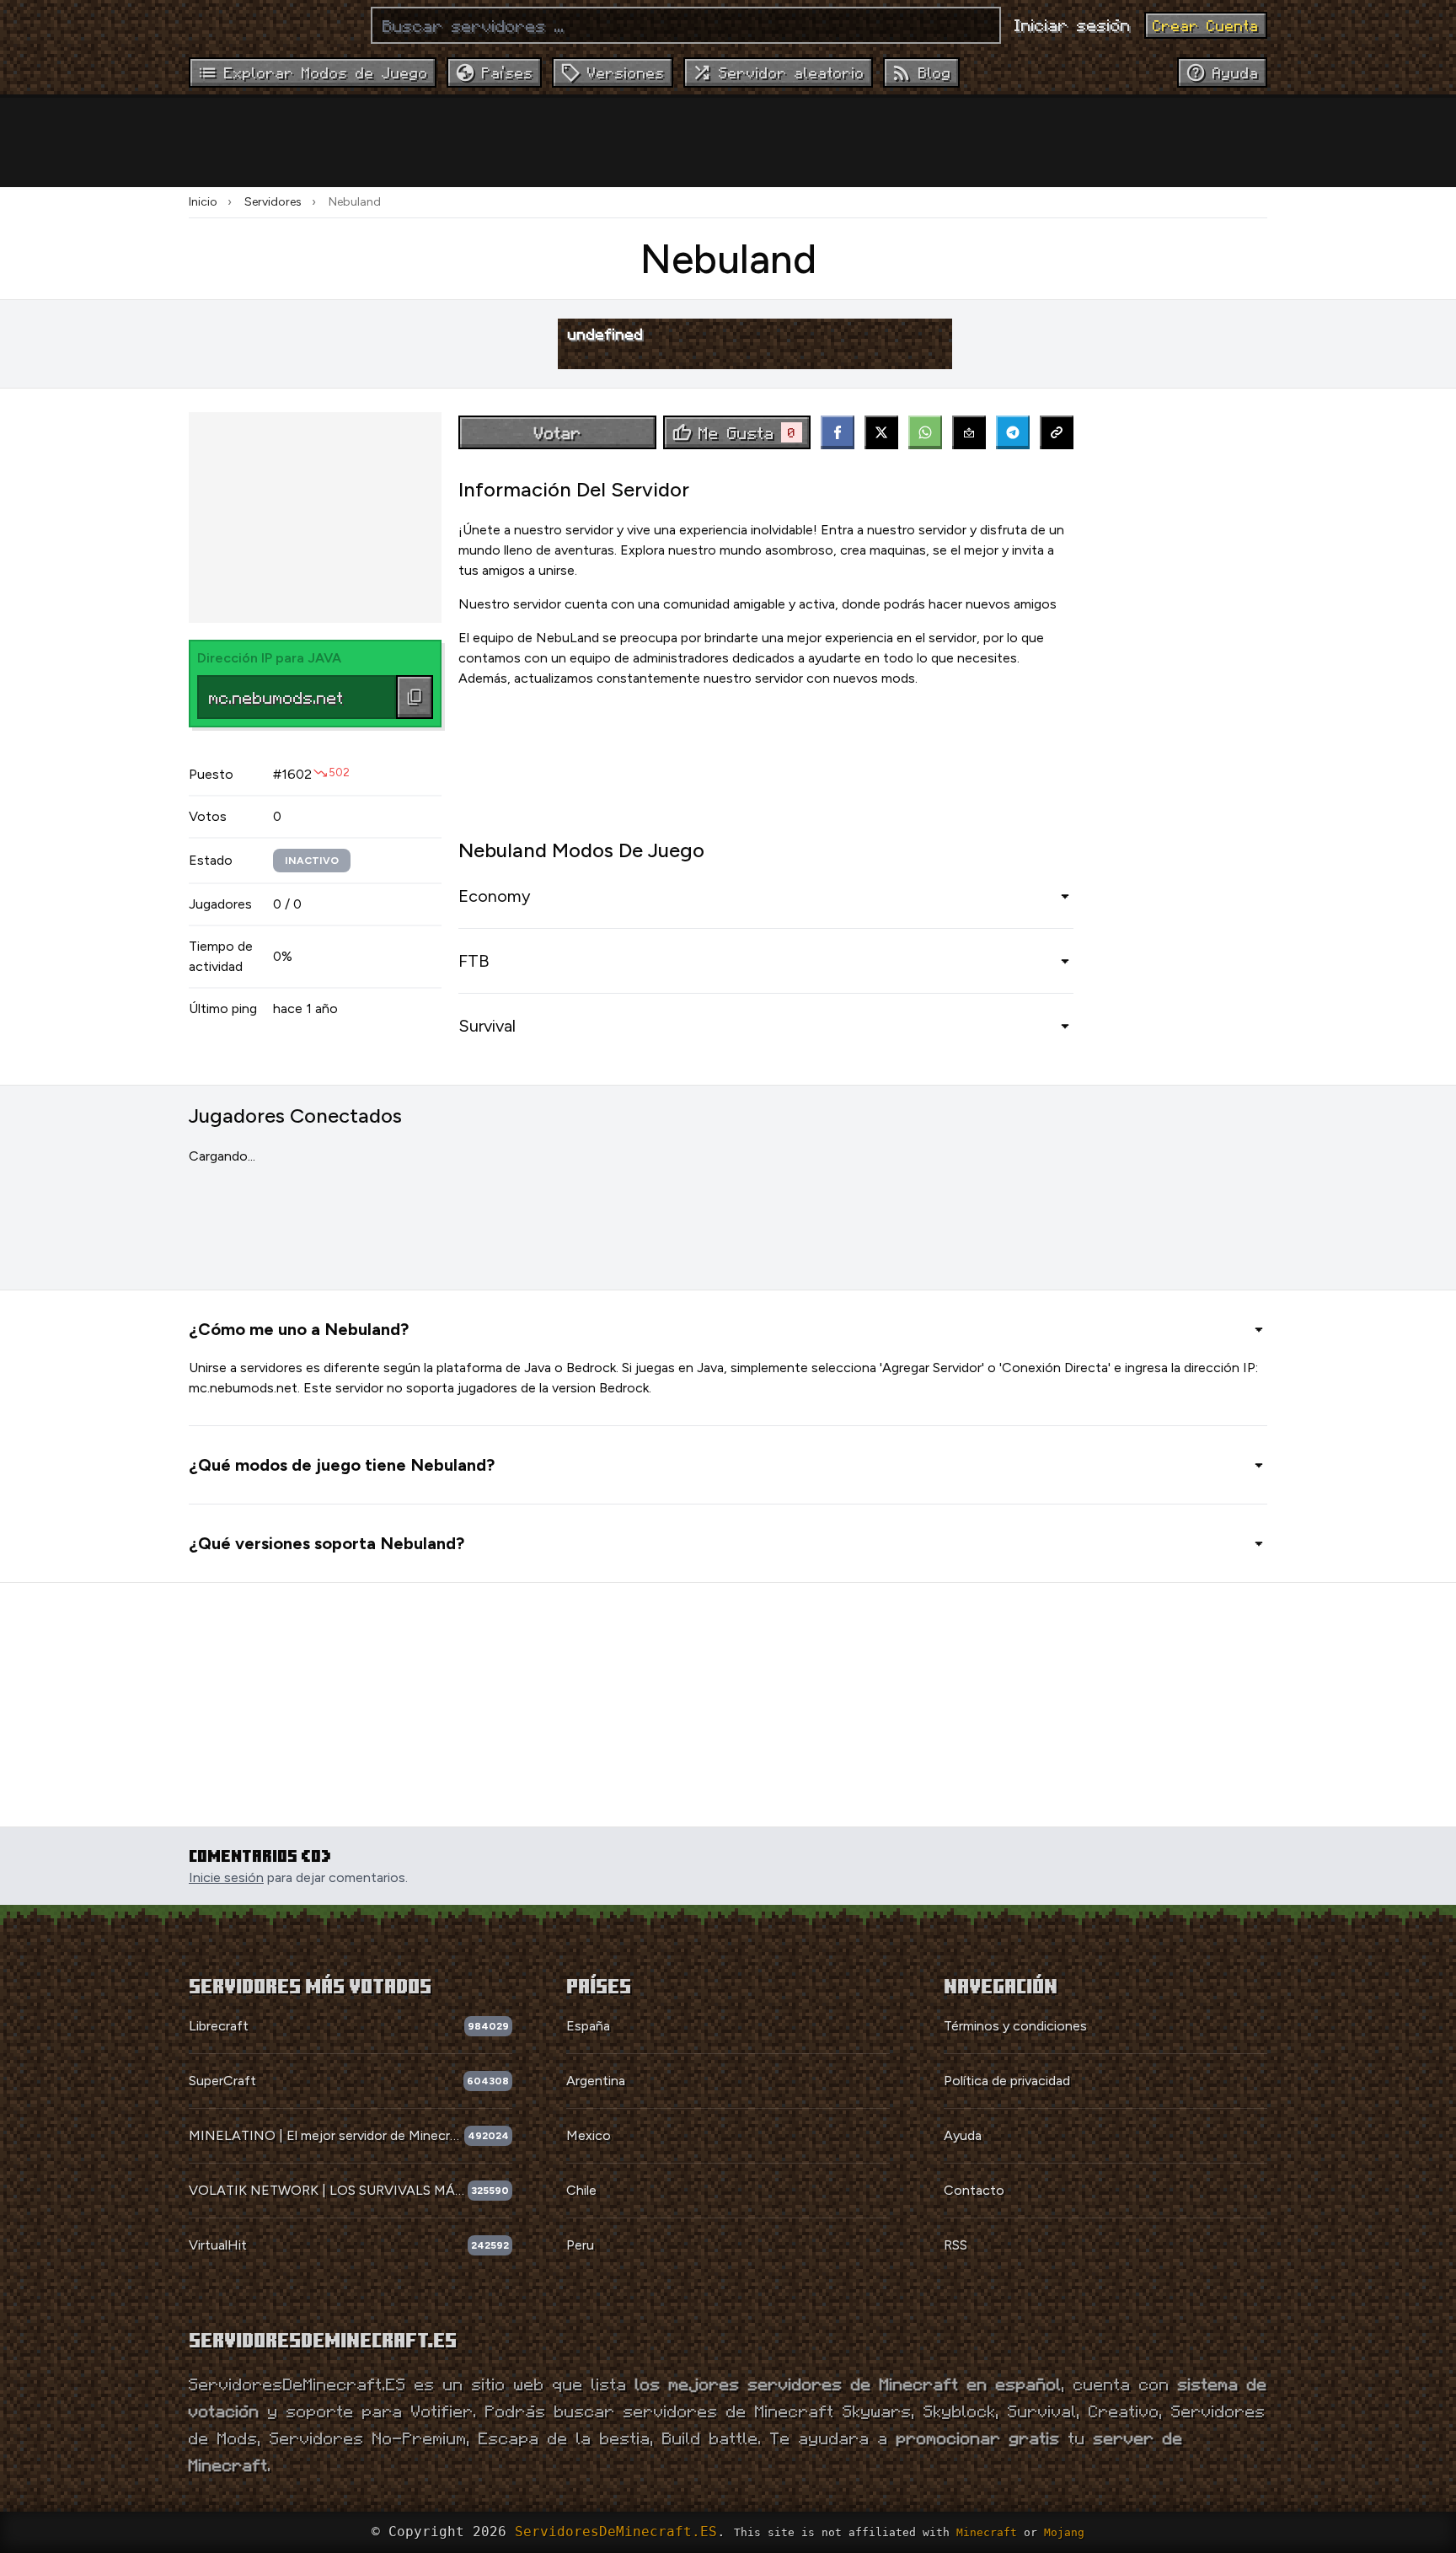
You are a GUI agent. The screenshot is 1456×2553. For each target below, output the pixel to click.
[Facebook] (838, 432)
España (588, 2026)
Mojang (1064, 2532)
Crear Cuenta (1206, 25)
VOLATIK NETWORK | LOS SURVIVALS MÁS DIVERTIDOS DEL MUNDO (328, 2190)
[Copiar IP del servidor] (415, 697)
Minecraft (987, 2532)
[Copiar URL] (1057, 432)
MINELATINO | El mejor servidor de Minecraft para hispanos (327, 2135)
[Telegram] (1013, 432)
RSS (955, 2245)
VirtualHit (218, 2245)
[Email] (969, 432)
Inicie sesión (226, 1877)
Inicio (203, 202)
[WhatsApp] (925, 432)
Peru (580, 2245)
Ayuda (963, 2135)
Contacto (974, 2190)
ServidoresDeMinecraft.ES (616, 2532)
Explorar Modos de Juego (326, 72)
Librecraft (219, 2026)
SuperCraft (222, 2081)
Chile (581, 2190)
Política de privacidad (1007, 2081)
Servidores (273, 202)
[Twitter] (881, 432)
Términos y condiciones (1015, 2026)
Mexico (589, 2135)
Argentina (596, 2081)
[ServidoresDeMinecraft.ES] (273, 25)
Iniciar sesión (1073, 24)
